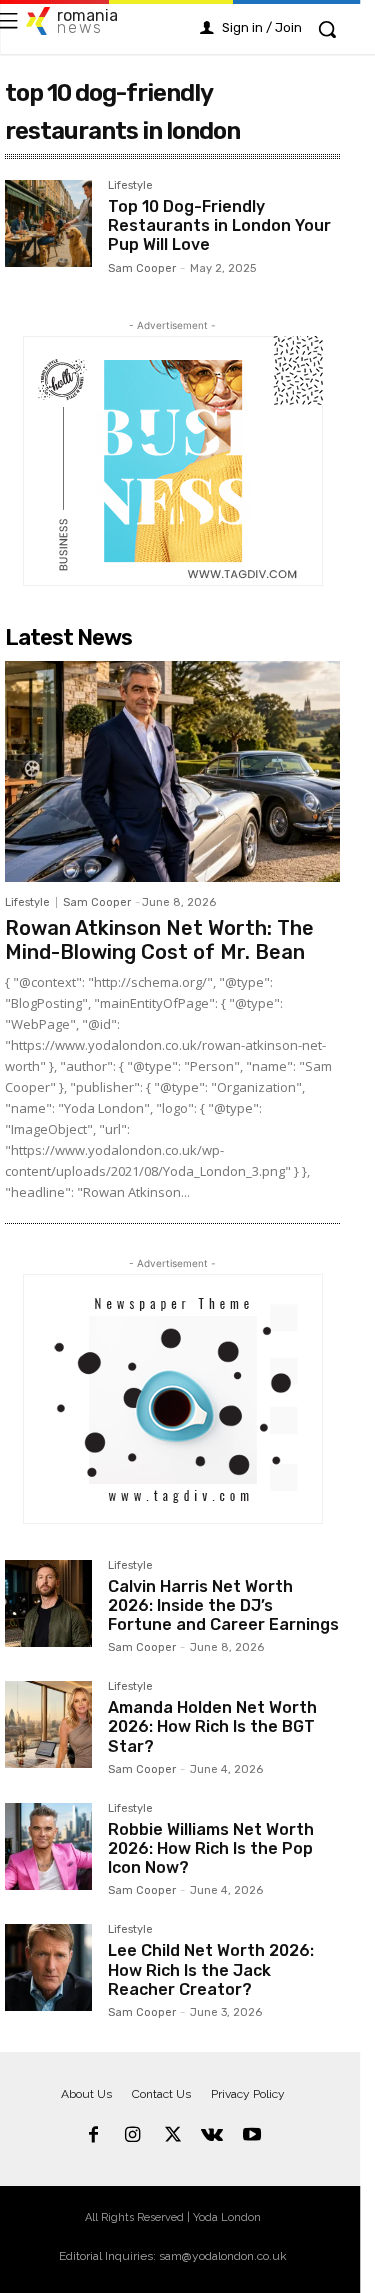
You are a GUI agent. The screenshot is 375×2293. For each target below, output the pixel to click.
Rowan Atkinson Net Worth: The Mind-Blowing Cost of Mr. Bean (159, 940)
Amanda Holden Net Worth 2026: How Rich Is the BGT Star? (212, 1726)
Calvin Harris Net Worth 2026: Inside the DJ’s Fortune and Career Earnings (223, 1605)
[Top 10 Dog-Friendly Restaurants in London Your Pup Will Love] (48, 223)
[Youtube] (252, 2136)
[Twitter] (173, 2136)
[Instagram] (133, 2136)
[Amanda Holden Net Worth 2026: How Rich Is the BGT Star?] (48, 1724)
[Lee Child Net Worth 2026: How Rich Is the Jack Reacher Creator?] (48, 1967)
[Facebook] (94, 2136)
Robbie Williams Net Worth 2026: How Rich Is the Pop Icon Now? (211, 1848)
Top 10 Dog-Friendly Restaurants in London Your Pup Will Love (219, 225)
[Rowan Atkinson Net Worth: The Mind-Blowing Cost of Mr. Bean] (172, 771)
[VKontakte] (212, 2136)
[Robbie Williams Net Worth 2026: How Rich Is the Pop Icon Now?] (48, 1846)
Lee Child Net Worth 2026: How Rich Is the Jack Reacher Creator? (211, 1969)
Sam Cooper (142, 268)
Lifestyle (130, 186)
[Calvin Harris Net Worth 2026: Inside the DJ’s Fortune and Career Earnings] (48, 1603)
